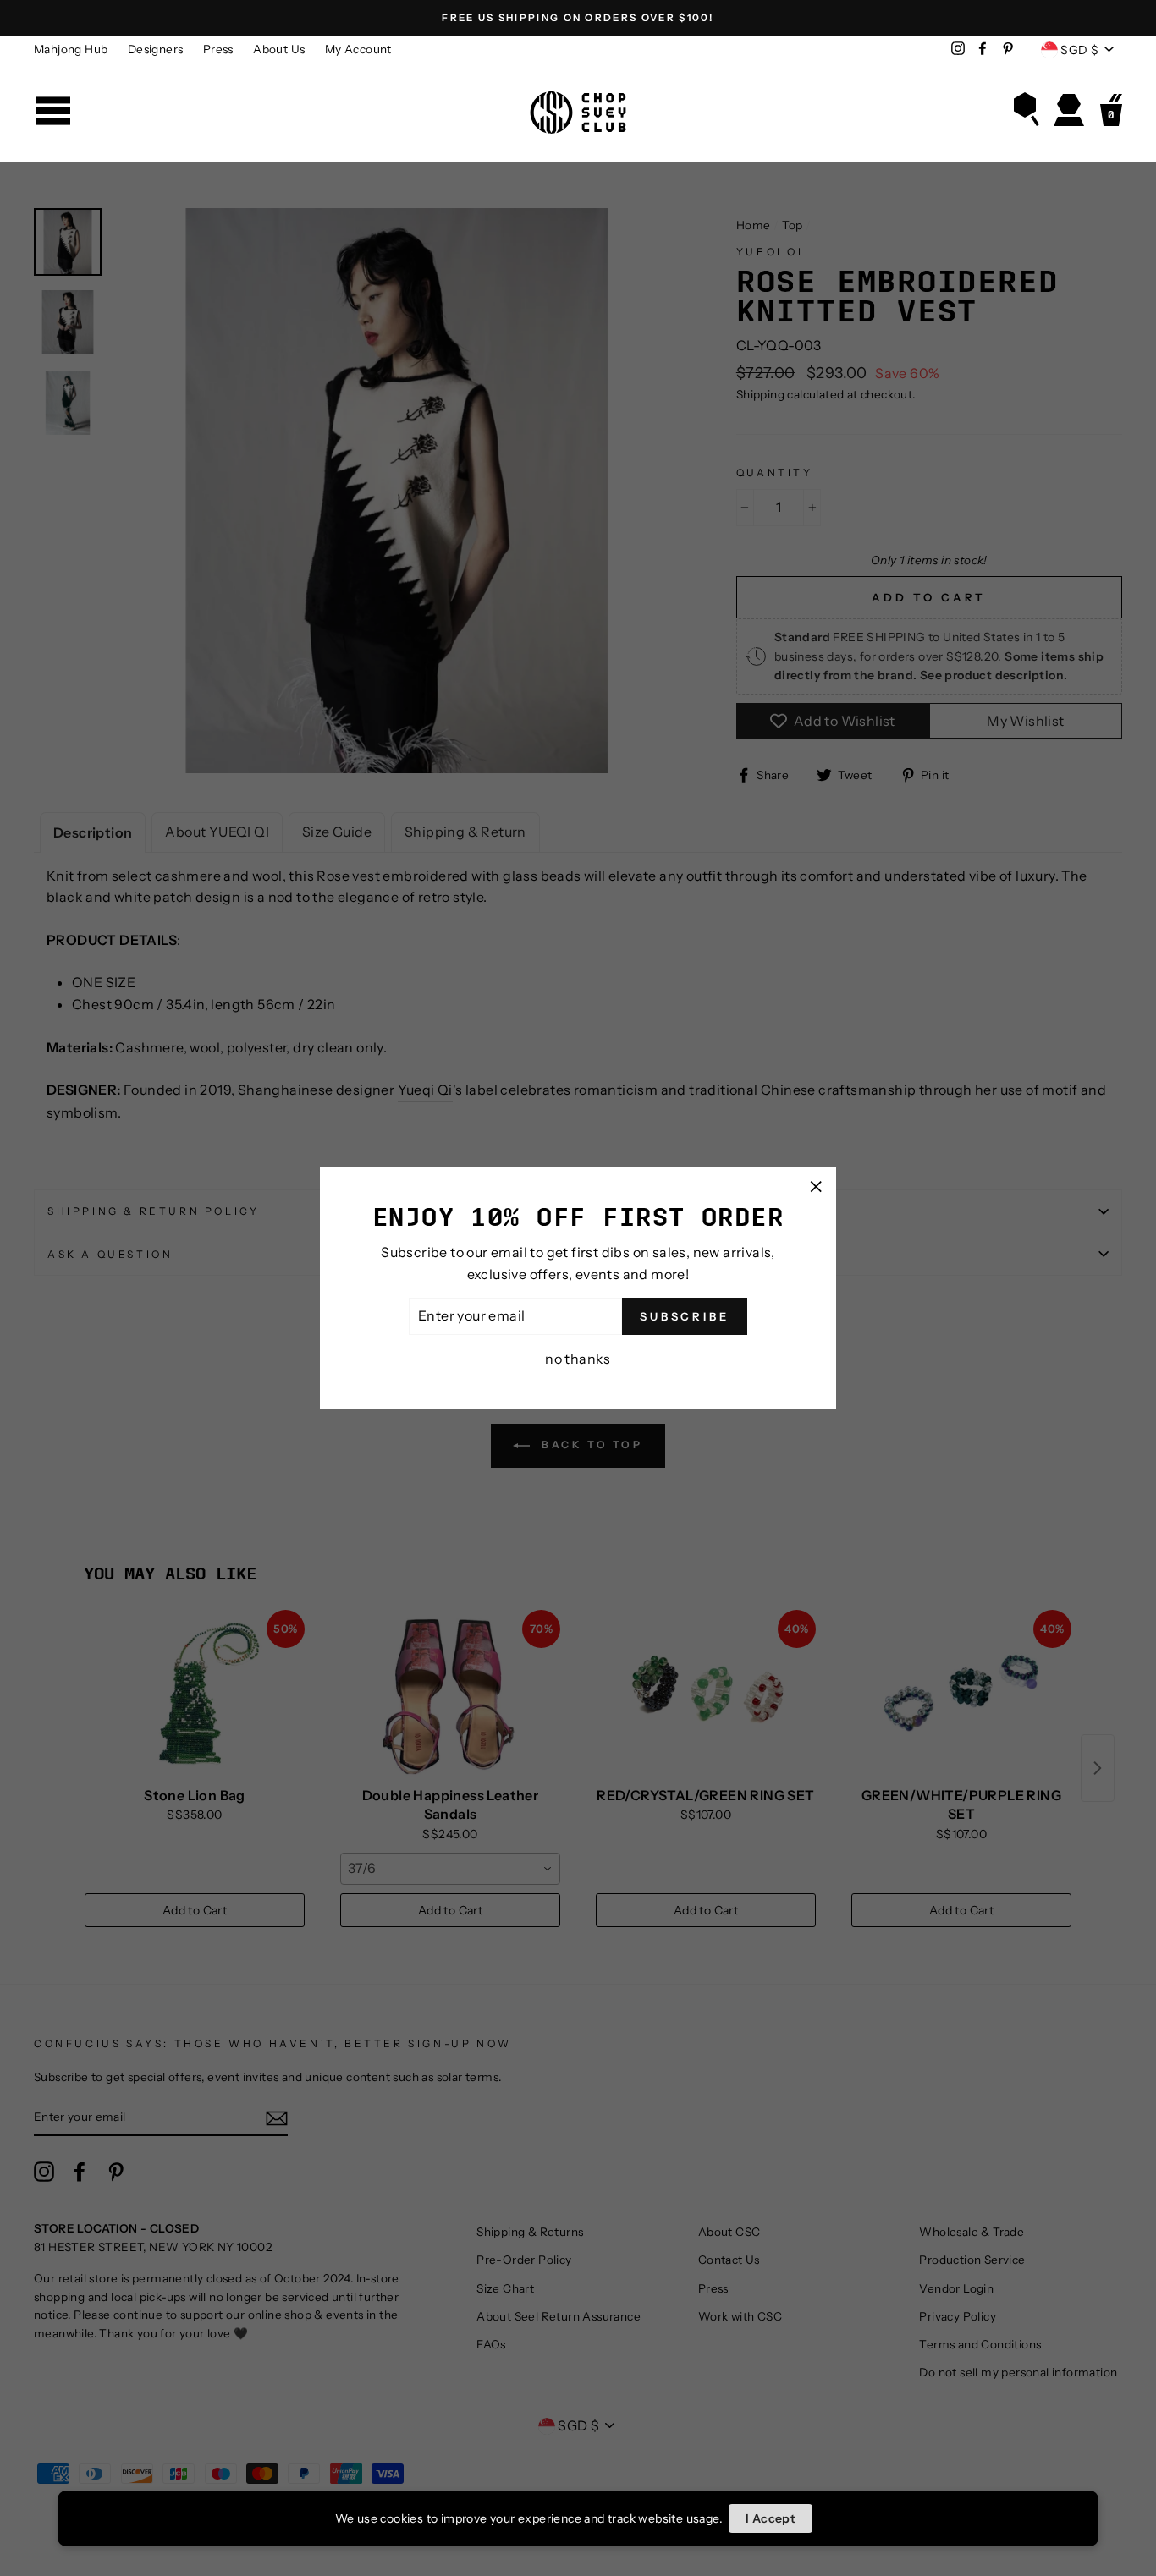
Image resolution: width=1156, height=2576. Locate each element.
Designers (156, 49)
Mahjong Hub (71, 49)
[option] (578, 18)
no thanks (578, 1359)
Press (218, 49)
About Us (279, 49)
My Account (358, 49)
